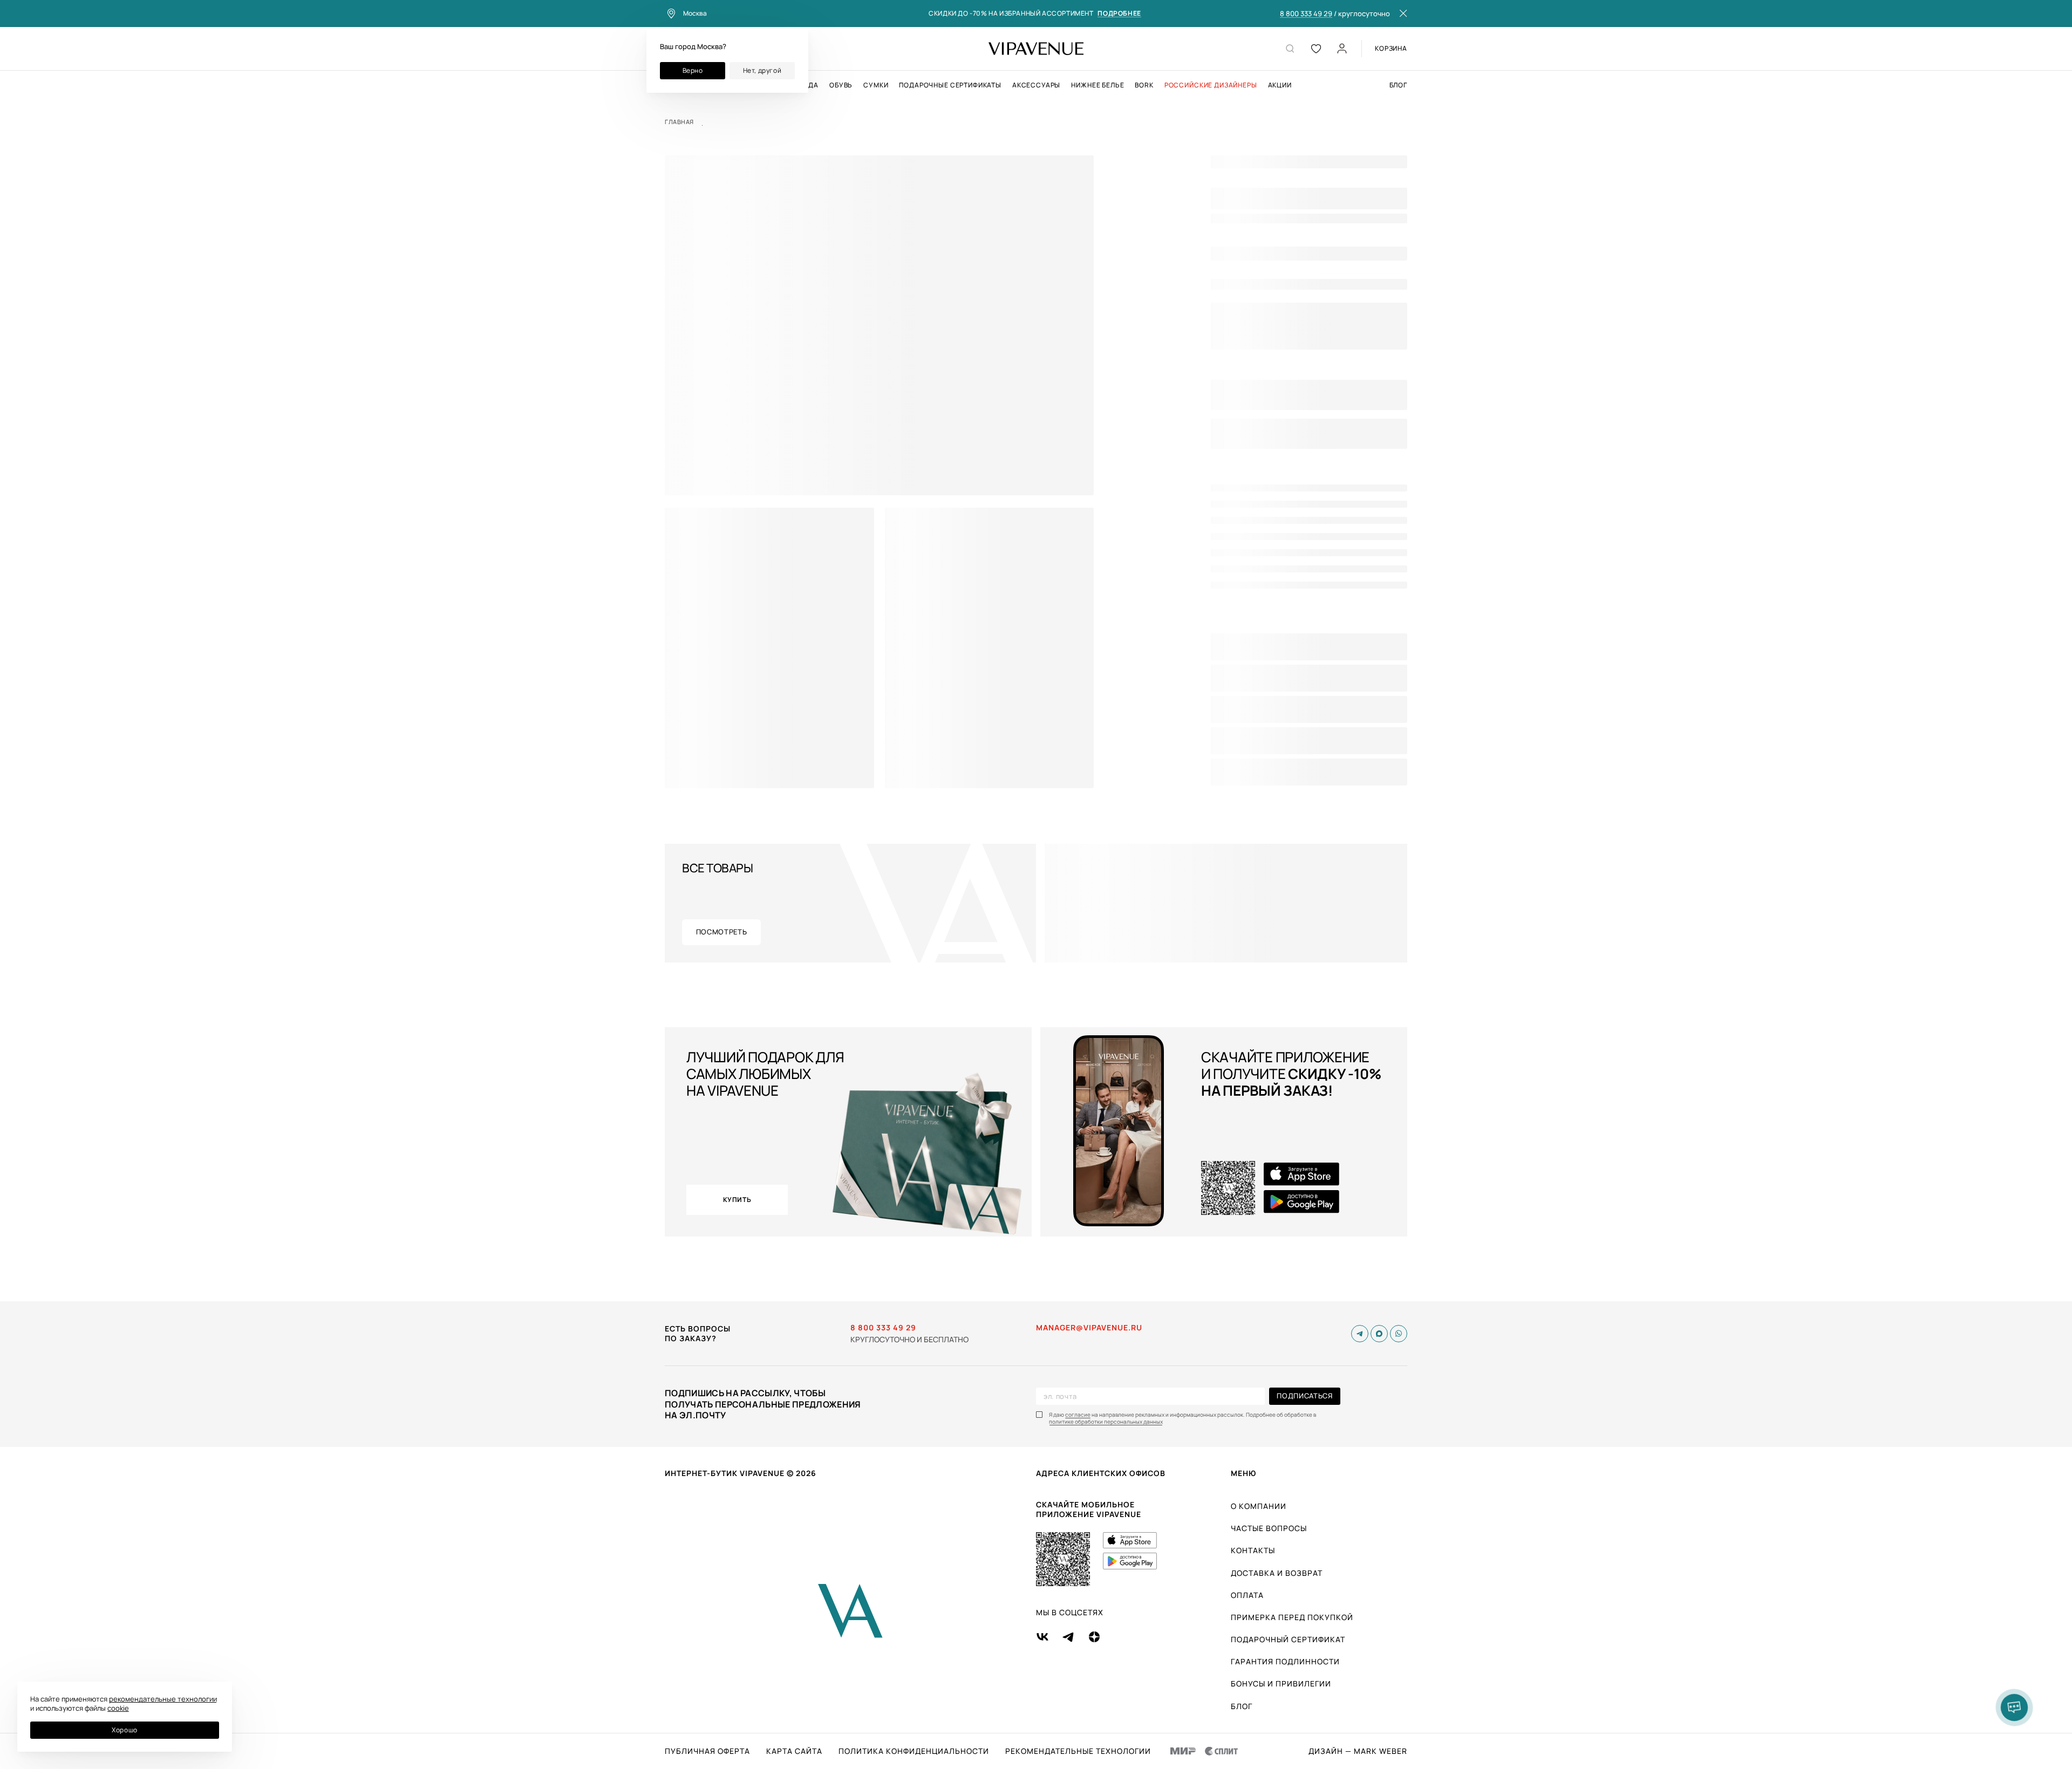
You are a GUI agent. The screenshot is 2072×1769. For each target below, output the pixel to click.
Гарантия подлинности (1285, 1661)
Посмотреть (722, 932)
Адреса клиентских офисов (1101, 1473)
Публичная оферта (707, 1751)
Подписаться (1304, 1396)
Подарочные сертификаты (950, 85)
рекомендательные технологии (163, 1699)
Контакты (1253, 1550)
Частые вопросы (1269, 1528)
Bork (1144, 85)
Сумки (876, 85)
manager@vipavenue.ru (1089, 1328)
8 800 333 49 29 (1306, 14)
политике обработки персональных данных (1106, 1422)
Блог (1398, 85)
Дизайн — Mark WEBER (1358, 1751)
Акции (1280, 85)
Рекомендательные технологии (1078, 1751)
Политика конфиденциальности (914, 1751)
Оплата (1247, 1595)
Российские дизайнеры (1211, 85)
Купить (737, 1200)
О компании (1259, 1506)
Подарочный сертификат (1288, 1639)
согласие (1078, 1415)
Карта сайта (794, 1751)
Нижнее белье (1098, 85)
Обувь (841, 85)
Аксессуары (1036, 85)
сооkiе (118, 1708)
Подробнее (1119, 14)
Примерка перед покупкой (1292, 1617)
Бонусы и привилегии (1281, 1683)
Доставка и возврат (1277, 1573)
